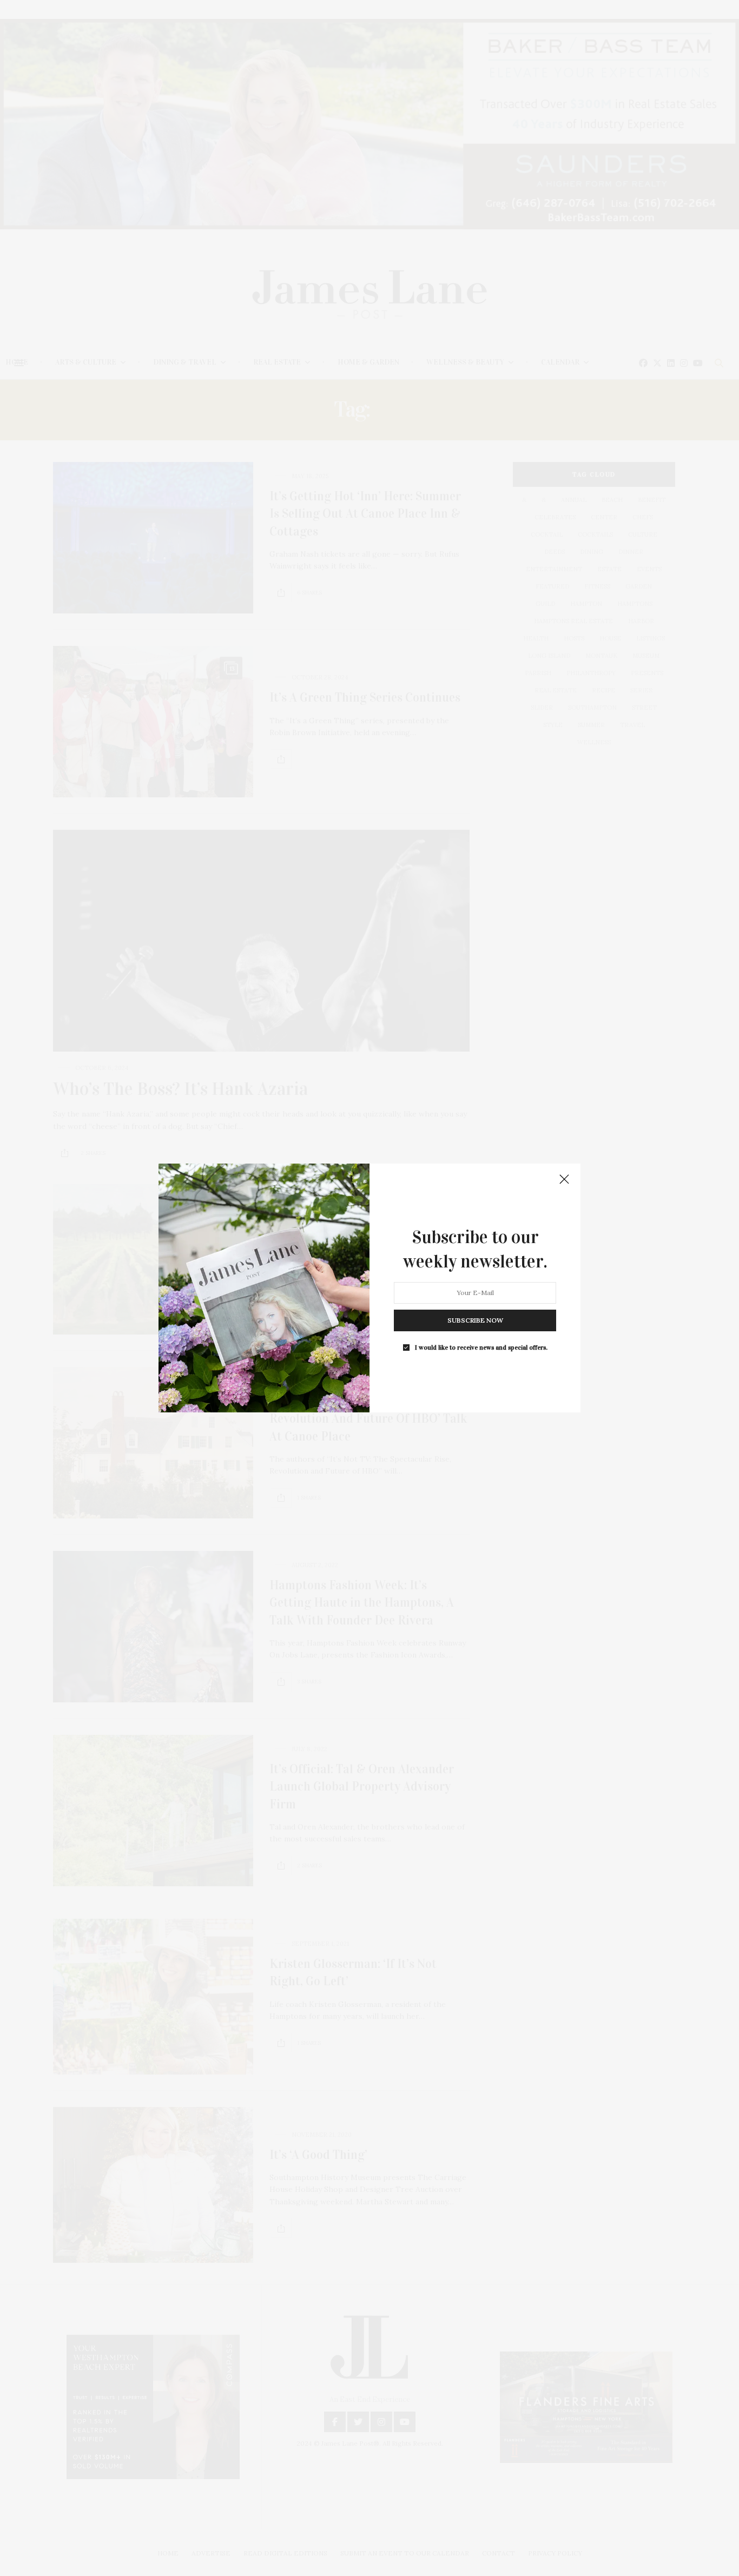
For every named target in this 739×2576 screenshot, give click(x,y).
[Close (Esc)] (564, 1180)
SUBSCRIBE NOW (475, 1320)
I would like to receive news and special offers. (481, 1348)
